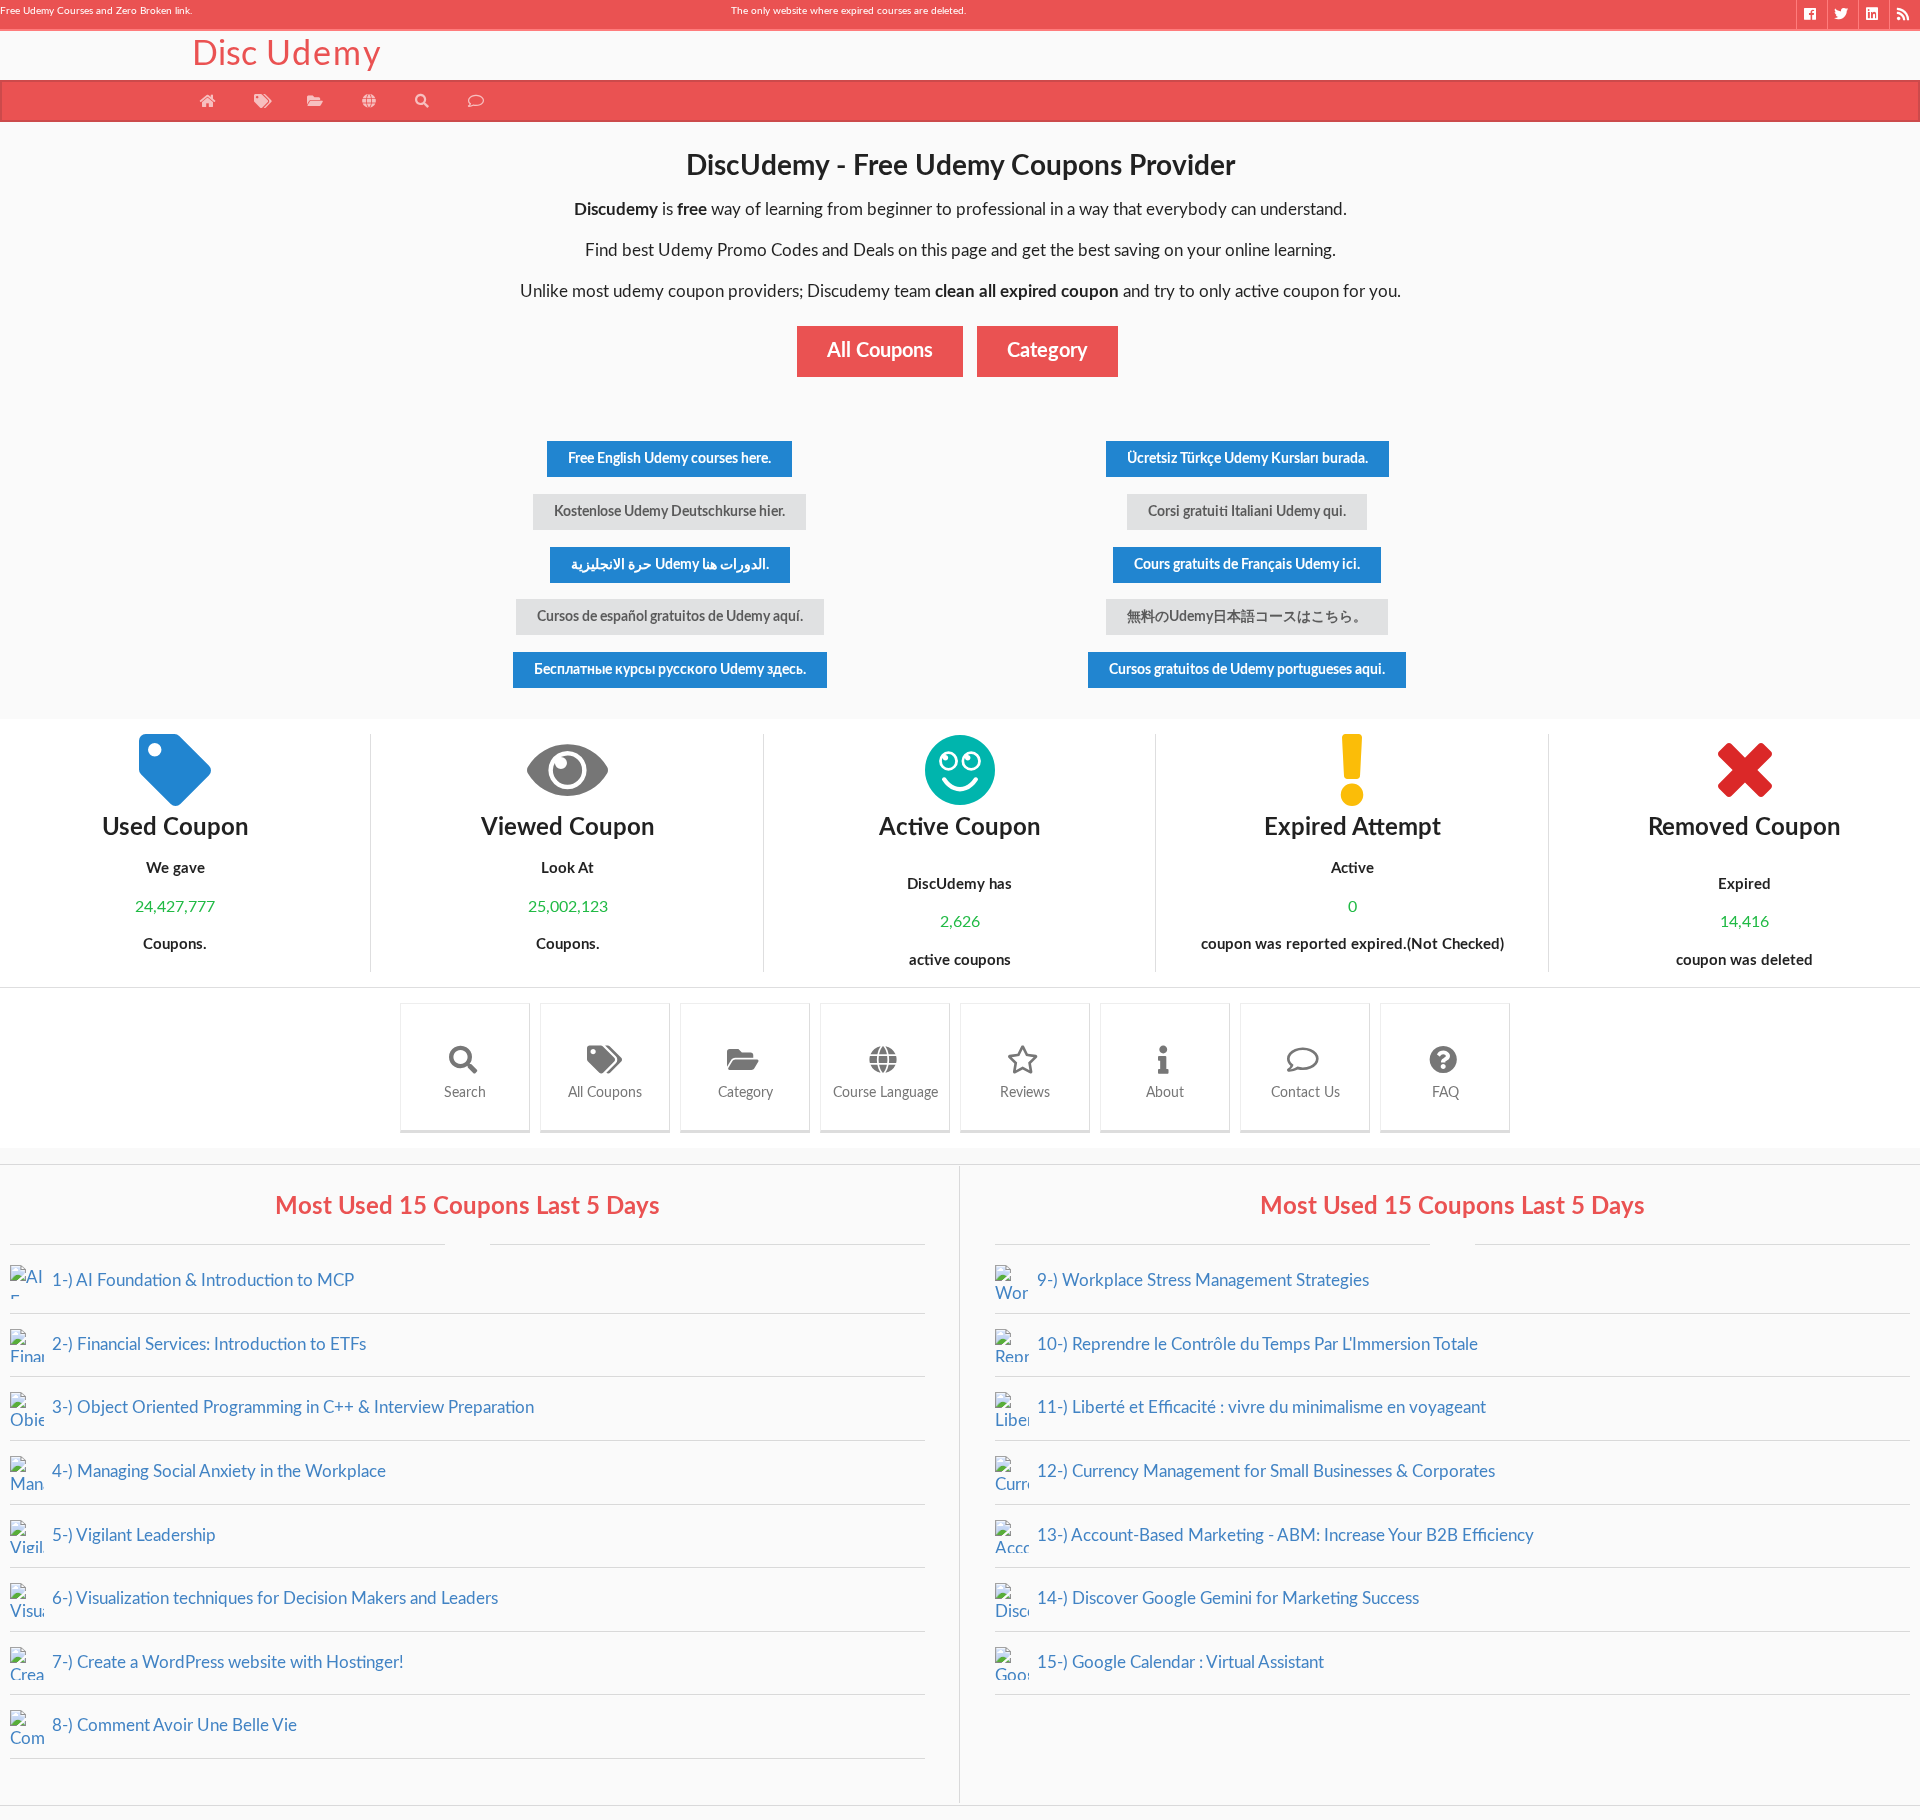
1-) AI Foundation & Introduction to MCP (201, 1280)
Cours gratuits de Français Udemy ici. (1247, 565)
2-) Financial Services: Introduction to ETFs (207, 1344)
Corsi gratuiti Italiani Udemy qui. (1247, 512)
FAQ (1445, 1093)
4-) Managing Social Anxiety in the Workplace (217, 1471)
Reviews (1025, 1093)
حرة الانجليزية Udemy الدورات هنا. (670, 565)
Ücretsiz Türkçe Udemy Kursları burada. (1247, 459)
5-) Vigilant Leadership (132, 1535)
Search (465, 1093)
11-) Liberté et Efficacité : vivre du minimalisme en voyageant (1259, 1407)
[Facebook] (1811, 14)
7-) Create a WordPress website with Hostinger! (226, 1662)
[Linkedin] (1873, 14)
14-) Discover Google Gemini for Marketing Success (1226, 1598)
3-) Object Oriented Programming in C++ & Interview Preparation (291, 1407)
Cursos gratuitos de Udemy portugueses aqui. (1247, 670)
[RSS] (1904, 14)
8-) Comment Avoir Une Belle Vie (172, 1725)
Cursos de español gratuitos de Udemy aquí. (670, 617)
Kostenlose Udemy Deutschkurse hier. (669, 512)
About (1165, 1093)
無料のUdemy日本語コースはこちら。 (1247, 617)
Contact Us (1305, 1093)
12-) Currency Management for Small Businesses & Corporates (1264, 1471)
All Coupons (880, 351)
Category (1047, 351)
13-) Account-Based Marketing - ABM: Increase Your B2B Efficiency (1283, 1535)
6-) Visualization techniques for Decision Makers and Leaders (273, 1598)
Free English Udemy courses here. (669, 459)
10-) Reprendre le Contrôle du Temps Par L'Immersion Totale (1255, 1344)
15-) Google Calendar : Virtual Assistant (1178, 1662)
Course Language (885, 1093)
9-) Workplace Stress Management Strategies (1201, 1280)
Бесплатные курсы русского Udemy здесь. (670, 670)
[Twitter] (1842, 14)
